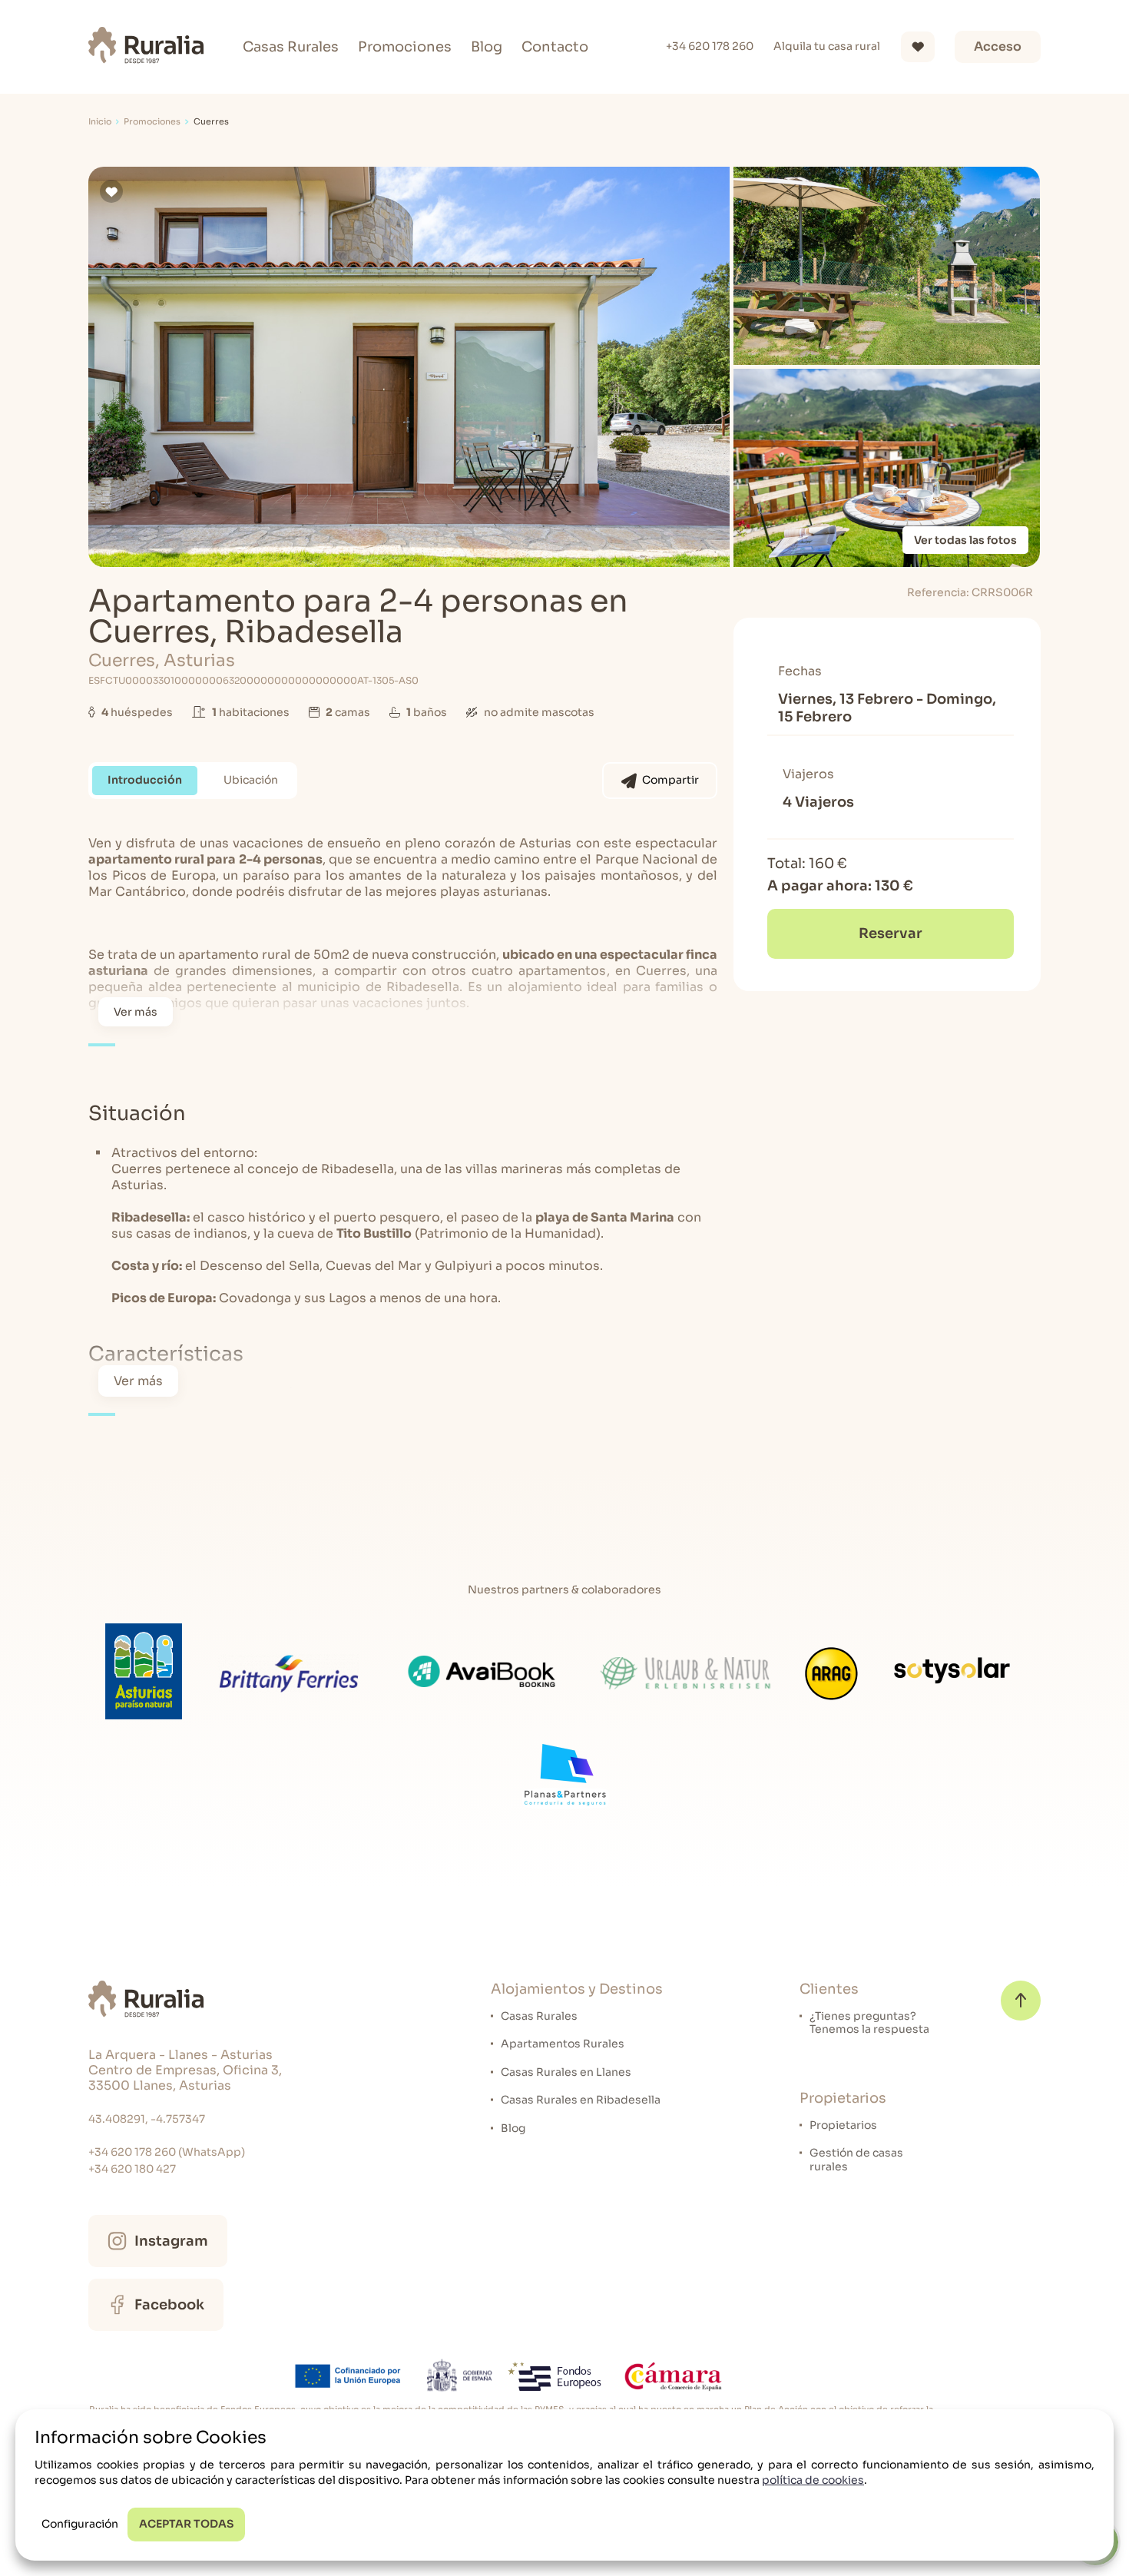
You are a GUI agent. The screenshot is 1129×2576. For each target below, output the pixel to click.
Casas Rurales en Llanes (566, 2072)
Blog (487, 47)
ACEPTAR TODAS (186, 2524)
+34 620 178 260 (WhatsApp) (167, 2152)
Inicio (100, 122)
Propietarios (843, 2125)
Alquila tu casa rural (827, 46)
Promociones (405, 47)
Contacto (555, 47)
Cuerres (211, 122)
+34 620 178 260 (710, 46)
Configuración (80, 2524)
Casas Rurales (291, 47)
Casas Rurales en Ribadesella (581, 2100)
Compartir (670, 780)
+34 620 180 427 (132, 2169)
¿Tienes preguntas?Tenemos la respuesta (869, 2023)
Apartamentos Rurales (563, 2044)
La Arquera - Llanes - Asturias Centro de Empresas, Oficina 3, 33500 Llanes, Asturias (185, 2070)
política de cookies (813, 2480)
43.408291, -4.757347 (147, 2119)
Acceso (998, 46)
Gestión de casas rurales (856, 2160)
